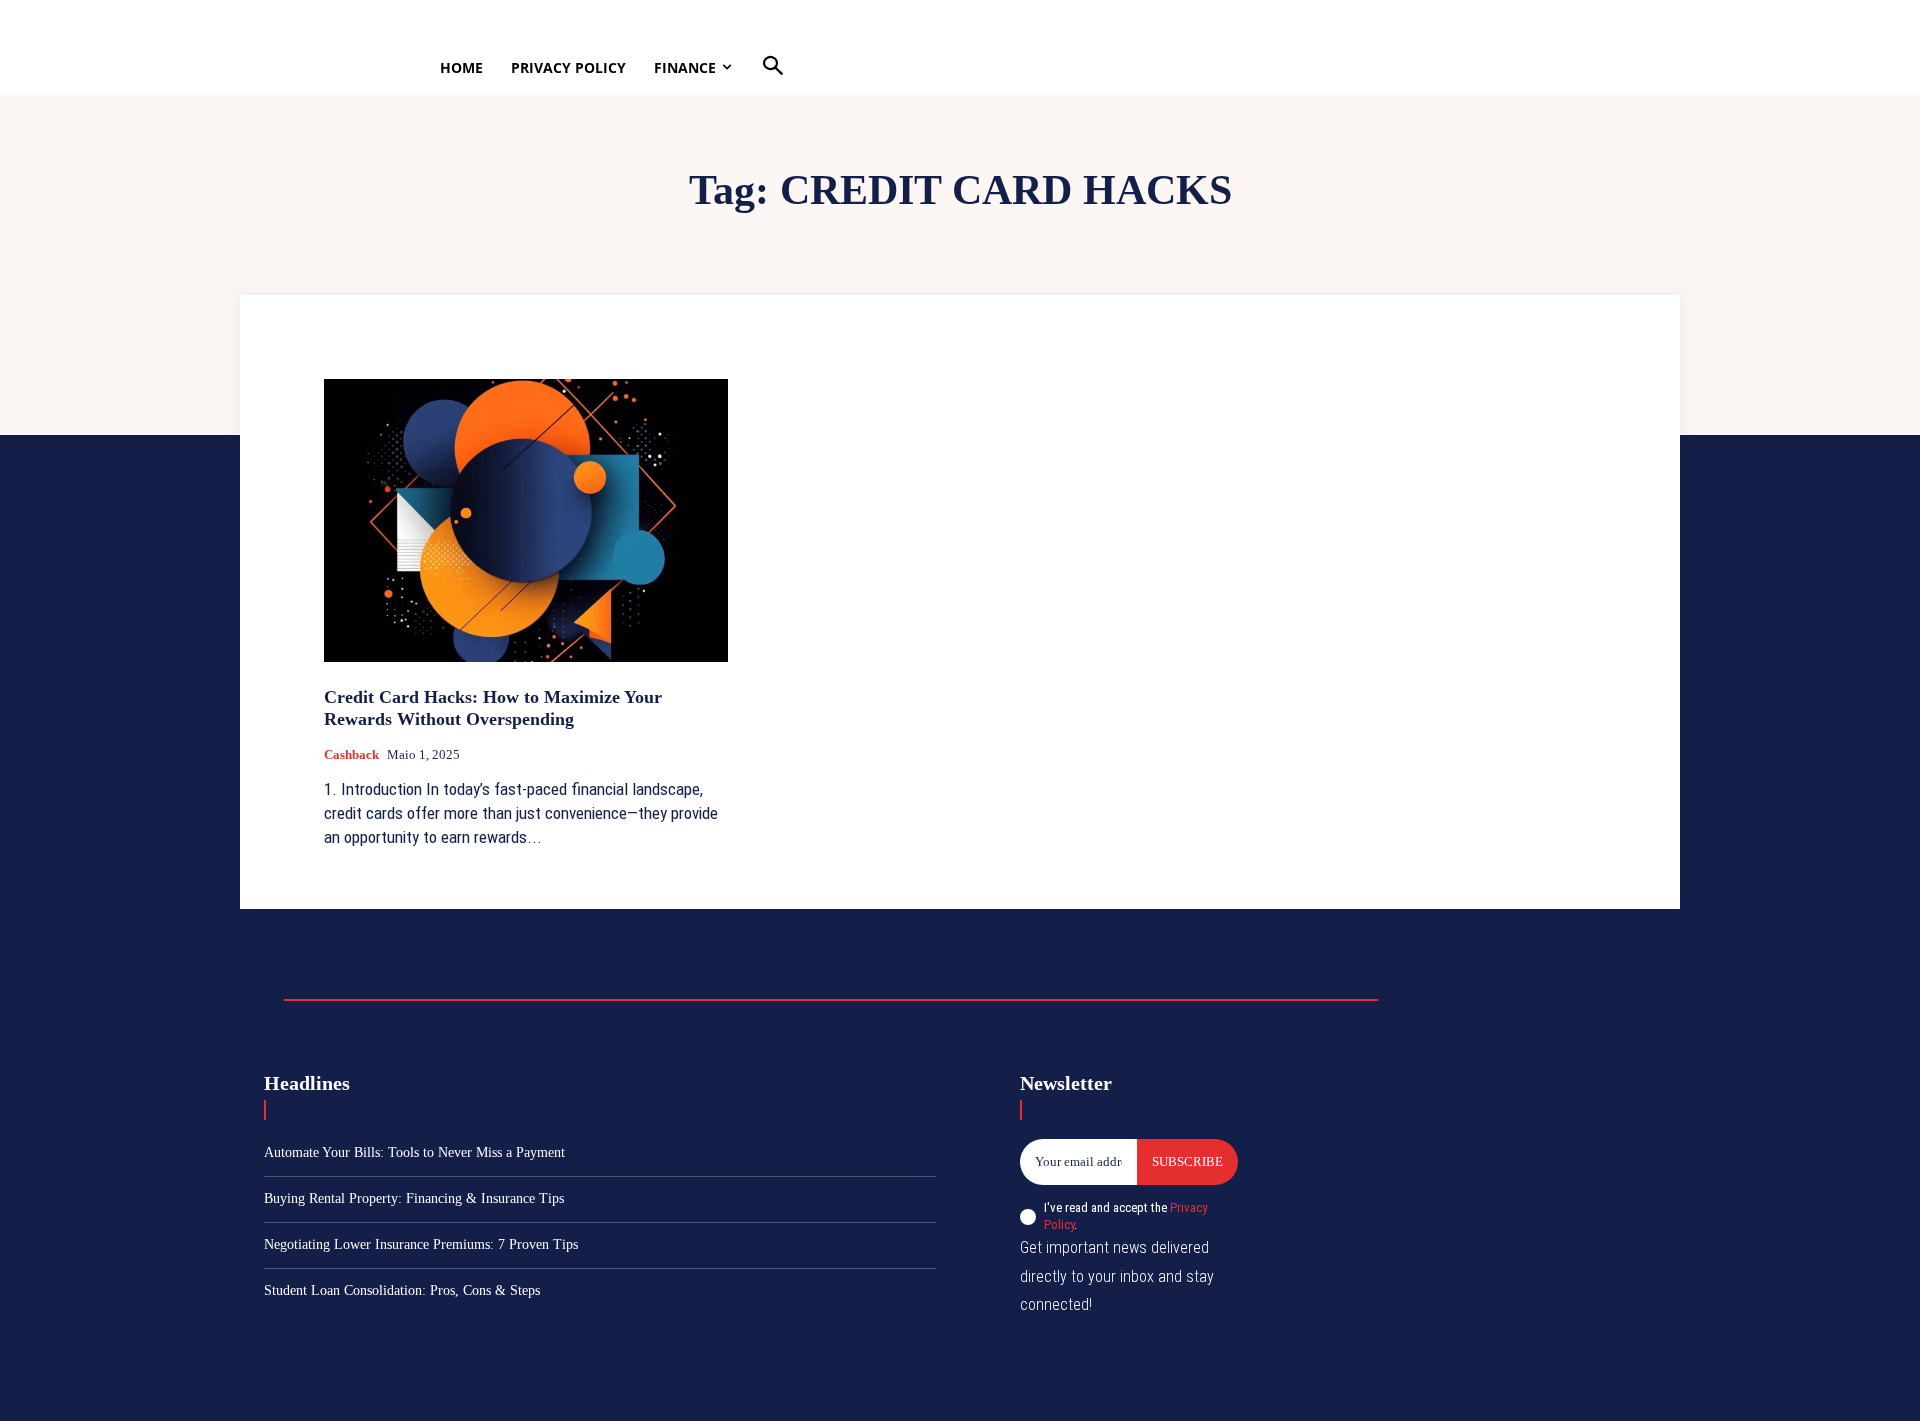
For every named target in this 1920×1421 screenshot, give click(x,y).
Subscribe (1187, 1161)
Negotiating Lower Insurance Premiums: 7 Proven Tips (421, 1244)
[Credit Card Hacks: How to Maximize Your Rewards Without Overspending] (526, 520)
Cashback (351, 754)
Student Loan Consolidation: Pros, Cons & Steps (402, 1290)
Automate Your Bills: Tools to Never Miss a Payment (414, 1152)
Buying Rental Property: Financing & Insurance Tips (414, 1198)
